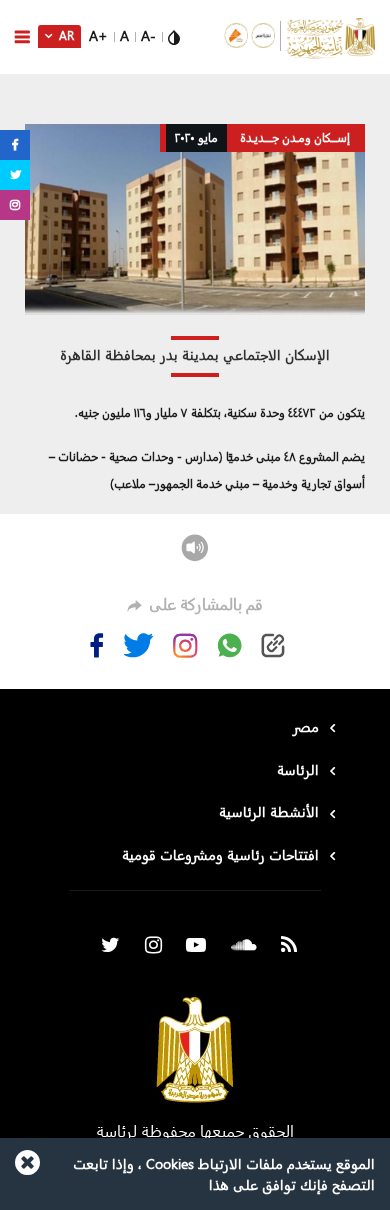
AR (65, 35)
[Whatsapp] (229, 645)
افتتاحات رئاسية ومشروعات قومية (220, 854)
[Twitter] (138, 645)
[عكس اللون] (174, 35)
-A (148, 35)
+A (98, 35)
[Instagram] (185, 645)
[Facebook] (97, 645)
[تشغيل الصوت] (195, 545)
